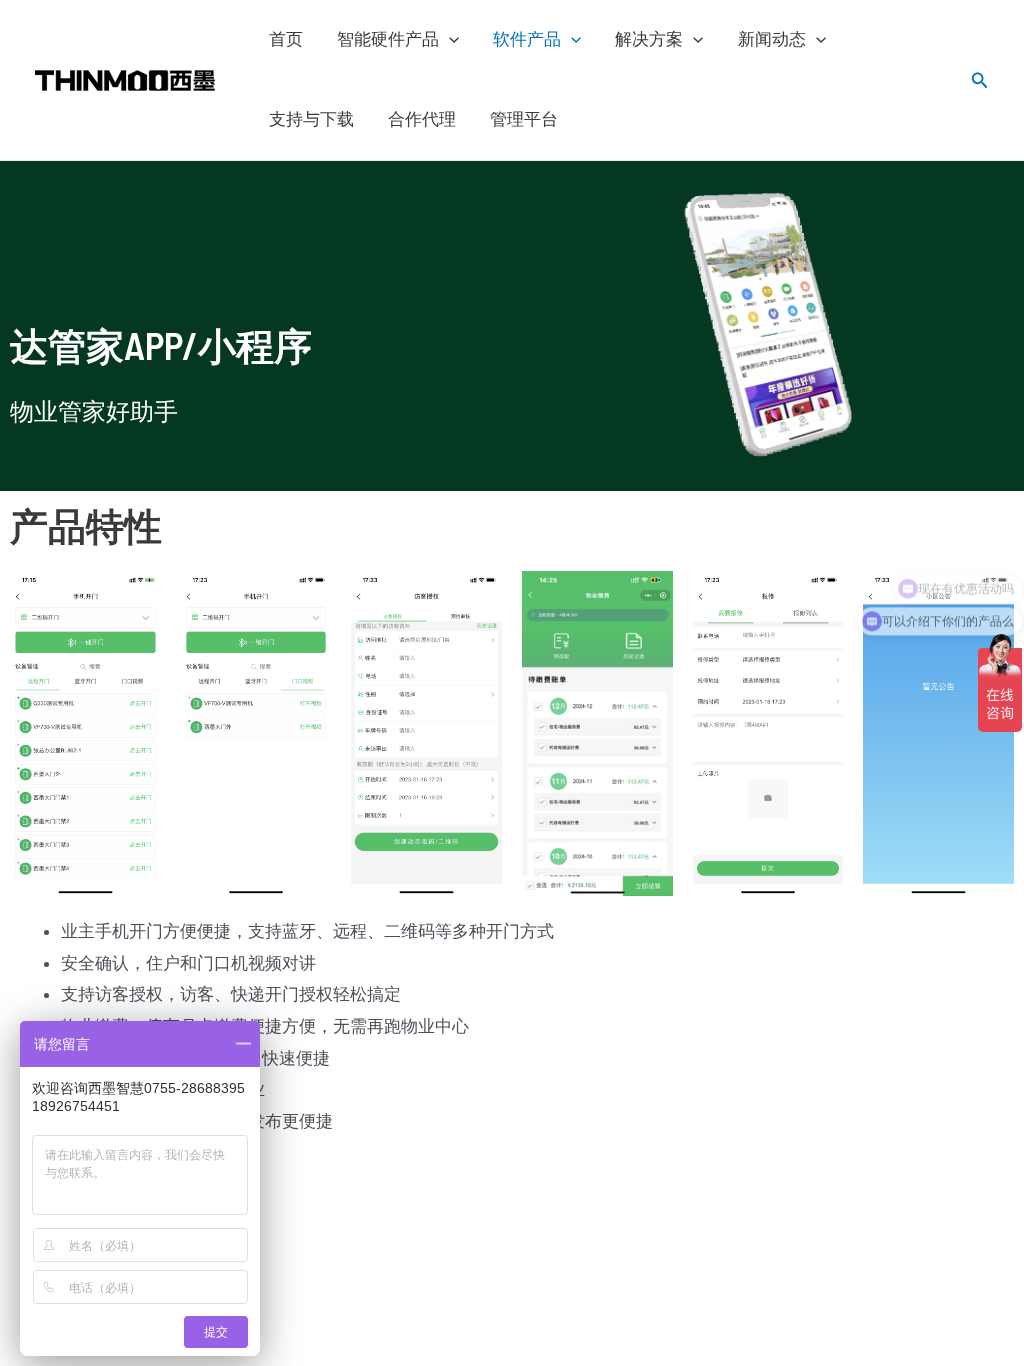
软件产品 (527, 39)
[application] (449, 40)
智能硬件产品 (388, 39)
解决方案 (649, 39)
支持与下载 (311, 119)
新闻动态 (772, 39)
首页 (286, 39)
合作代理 (422, 119)
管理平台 (524, 119)
